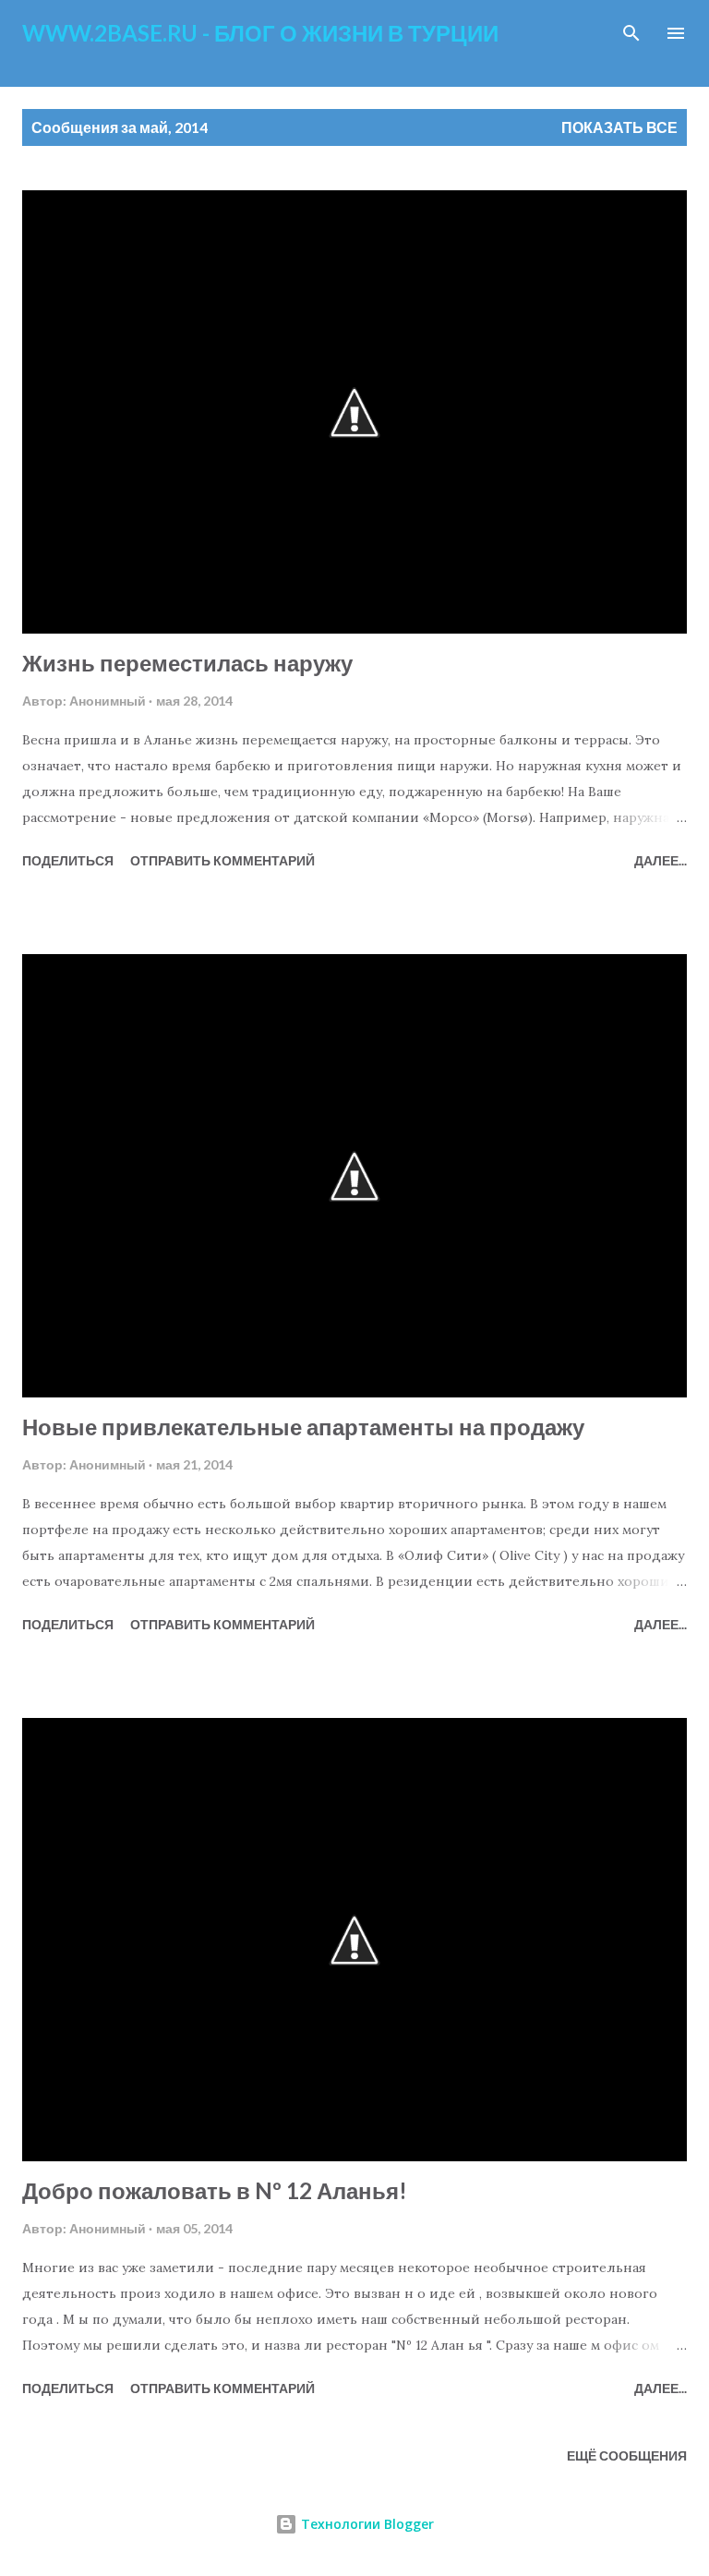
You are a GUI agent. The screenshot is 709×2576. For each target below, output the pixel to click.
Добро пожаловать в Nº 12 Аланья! (215, 2190)
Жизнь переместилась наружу (187, 663)
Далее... (661, 860)
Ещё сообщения (627, 2455)
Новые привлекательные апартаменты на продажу (303, 1427)
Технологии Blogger (366, 2524)
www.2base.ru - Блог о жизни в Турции (260, 33)
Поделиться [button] (68, 860)
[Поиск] (631, 33)
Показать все (619, 127)
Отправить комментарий (222, 860)
